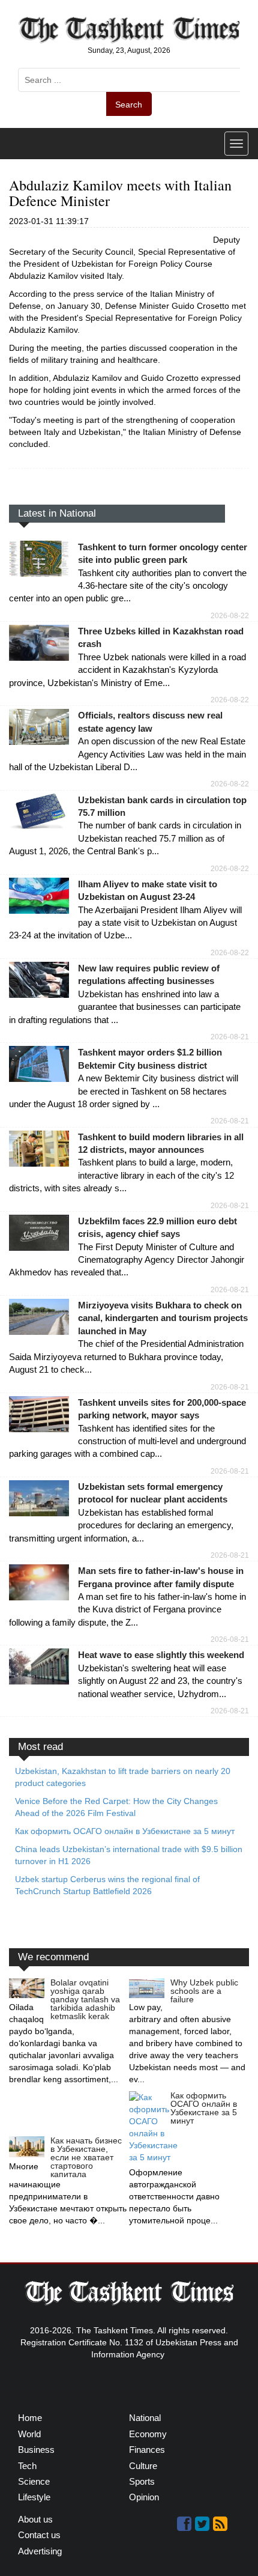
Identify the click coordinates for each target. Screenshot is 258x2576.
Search (129, 105)
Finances (147, 2450)
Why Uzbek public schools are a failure (204, 1991)
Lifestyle (34, 2497)
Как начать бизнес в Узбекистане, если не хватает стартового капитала (86, 2157)
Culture (143, 2466)
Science (34, 2481)
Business (36, 2450)
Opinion (144, 2497)
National (145, 2418)
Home (30, 2418)
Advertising (40, 2551)
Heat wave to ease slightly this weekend (161, 1655)
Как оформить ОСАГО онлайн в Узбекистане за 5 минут (204, 2108)
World (29, 2434)
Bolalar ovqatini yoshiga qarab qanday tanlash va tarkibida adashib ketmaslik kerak (85, 1999)
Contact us (39, 2535)
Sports (142, 2481)
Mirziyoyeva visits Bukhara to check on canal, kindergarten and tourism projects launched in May (163, 1318)
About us (35, 2519)
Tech (27, 2466)
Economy (148, 2434)
